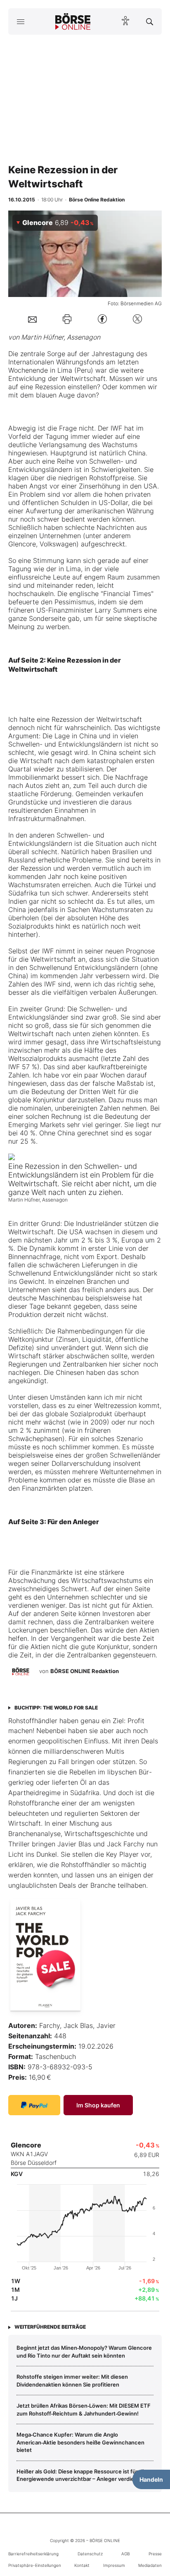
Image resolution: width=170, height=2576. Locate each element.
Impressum (114, 2565)
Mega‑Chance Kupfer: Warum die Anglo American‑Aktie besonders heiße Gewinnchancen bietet (80, 2442)
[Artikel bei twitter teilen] (137, 319)
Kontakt (82, 2565)
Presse (155, 2554)
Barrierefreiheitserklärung (33, 2554)
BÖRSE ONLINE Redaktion (85, 1671)
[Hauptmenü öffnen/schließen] (20, 22)
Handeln (151, 2479)
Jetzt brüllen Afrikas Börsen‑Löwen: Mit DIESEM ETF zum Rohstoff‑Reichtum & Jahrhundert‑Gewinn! (84, 2409)
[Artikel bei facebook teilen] (102, 319)
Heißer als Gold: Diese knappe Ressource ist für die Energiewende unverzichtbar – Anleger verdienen (82, 2475)
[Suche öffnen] (150, 22)
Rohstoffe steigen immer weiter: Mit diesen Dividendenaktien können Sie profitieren (72, 2380)
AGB (125, 2554)
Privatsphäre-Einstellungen (35, 2565)
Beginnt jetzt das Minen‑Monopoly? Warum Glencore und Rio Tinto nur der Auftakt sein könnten (84, 2351)
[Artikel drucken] (67, 319)
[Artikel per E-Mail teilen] (32, 319)
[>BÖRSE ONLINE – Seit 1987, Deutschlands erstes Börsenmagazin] (73, 22)
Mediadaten (150, 2565)
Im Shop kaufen (98, 2105)
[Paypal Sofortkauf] (34, 2105)
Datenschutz (90, 2554)
